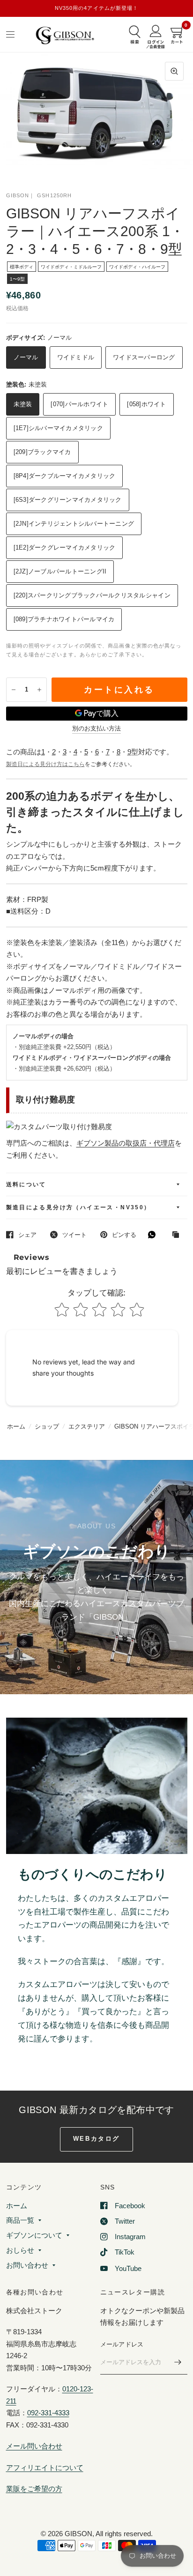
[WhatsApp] (154, 1235)
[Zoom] (174, 71)
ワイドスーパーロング (144, 357)
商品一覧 (20, 2220)
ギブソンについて (34, 2235)
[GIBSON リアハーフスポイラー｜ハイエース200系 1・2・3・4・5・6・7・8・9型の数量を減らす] (14, 690)
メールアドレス (122, 2344)
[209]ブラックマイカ (42, 452)
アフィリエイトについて (45, 2468)
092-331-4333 (48, 2413)
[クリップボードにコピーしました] (178, 1235)
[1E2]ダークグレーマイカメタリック (65, 547)
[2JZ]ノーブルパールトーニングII (60, 571)
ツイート (74, 1235)
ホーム (16, 1426)
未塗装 (23, 404)
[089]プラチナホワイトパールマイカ (64, 619)
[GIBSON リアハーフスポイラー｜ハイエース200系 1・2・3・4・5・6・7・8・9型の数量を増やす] (39, 690)
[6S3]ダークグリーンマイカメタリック (68, 500)
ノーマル (26, 357)
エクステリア (87, 1426)
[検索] (135, 36)
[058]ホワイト (146, 404)
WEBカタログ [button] (96, 2139)
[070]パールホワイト (79, 404)
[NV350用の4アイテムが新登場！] (97, 8)
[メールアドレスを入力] (178, 2362)
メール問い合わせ (34, 2446)
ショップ (47, 1426)
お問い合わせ (27, 2265)
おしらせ (20, 2250)
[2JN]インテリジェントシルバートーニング (74, 524)
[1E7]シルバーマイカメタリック (58, 428)
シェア (27, 1235)
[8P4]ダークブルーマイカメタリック (65, 476)
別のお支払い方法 (96, 729)
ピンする (124, 1235)
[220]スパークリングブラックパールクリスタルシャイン (92, 595)
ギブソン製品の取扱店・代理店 (126, 1143)
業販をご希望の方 (34, 2489)
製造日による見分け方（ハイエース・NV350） (78, 1207)
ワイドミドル (76, 357)
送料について (26, 1184)
